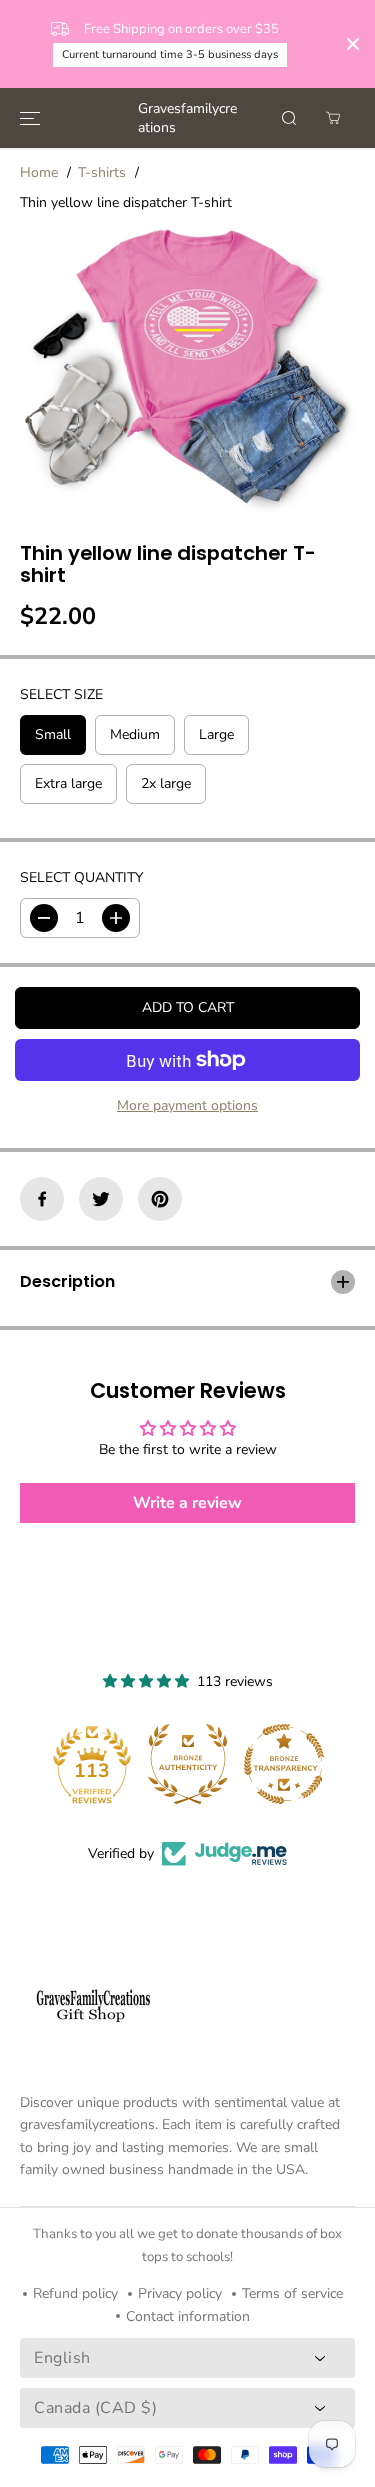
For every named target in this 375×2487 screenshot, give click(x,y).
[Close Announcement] (353, 44)
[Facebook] (42, 1199)
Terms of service (292, 2293)
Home (39, 172)
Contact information (188, 2316)
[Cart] (333, 118)
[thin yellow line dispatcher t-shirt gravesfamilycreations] (187, 367)
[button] (30, 118)
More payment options (187, 1105)
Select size (61, 694)
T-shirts (102, 172)
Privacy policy (180, 2293)
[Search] (289, 118)
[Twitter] (101, 1199)
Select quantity (81, 877)
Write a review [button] (187, 1503)
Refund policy (75, 2293)
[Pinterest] (160, 1199)
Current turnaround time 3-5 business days (170, 54)
